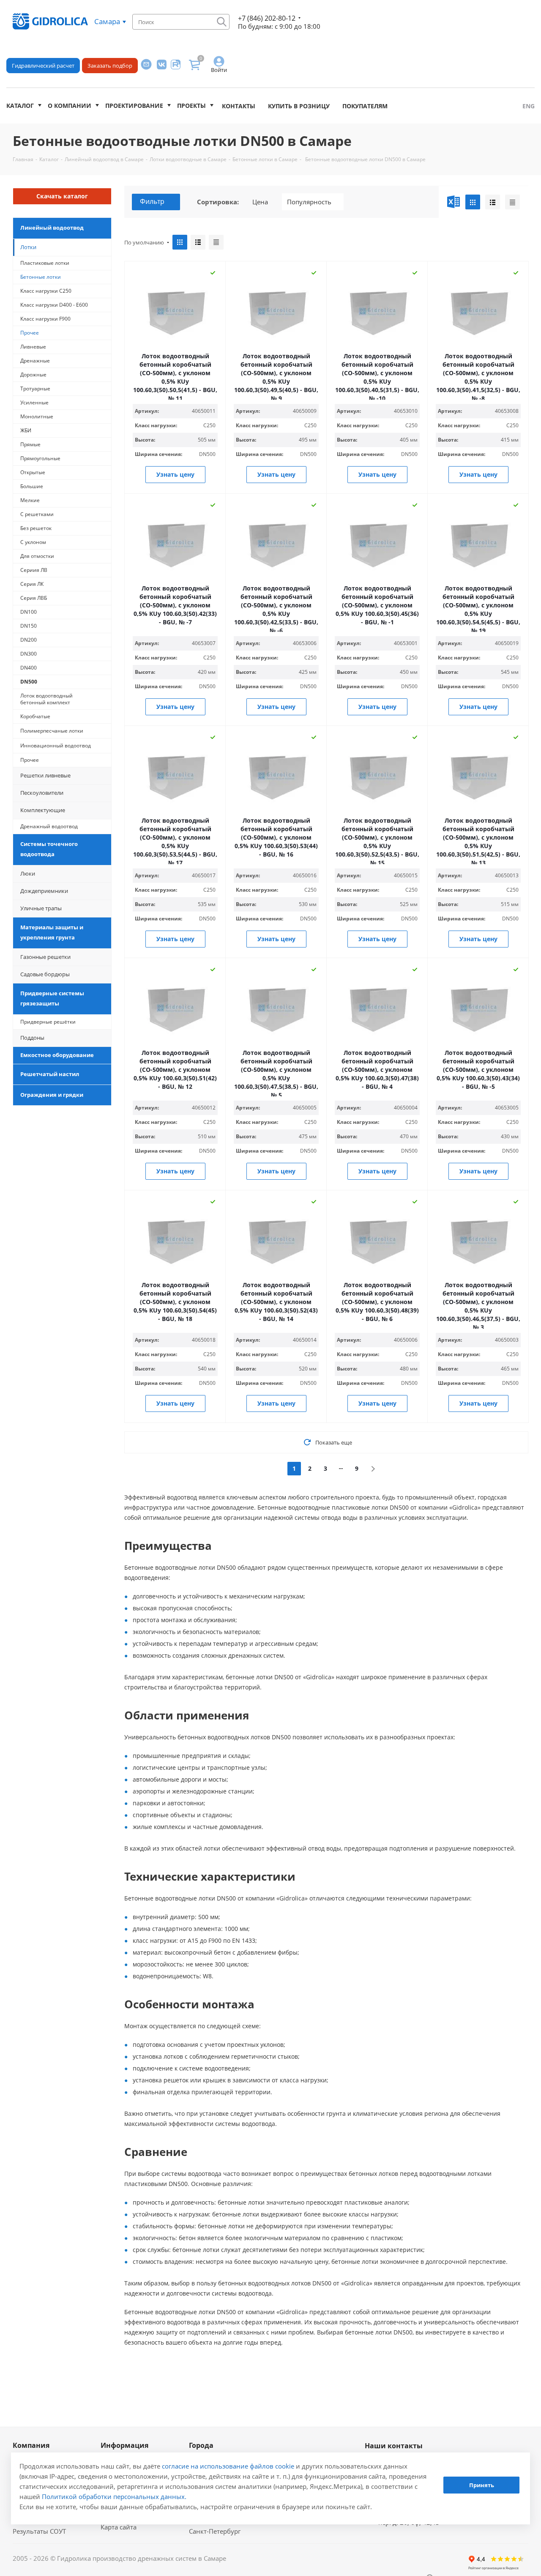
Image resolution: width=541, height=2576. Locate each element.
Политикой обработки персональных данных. (114, 2496)
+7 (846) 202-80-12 (267, 18)
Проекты (191, 106)
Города (201, 2445)
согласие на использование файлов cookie (228, 2466)
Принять (482, 2485)
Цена (260, 202)
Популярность (309, 202)
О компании (70, 106)
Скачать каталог (62, 196)
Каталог (20, 106)
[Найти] (222, 22)
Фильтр (152, 201)
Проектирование (134, 106)
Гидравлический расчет (43, 66)
